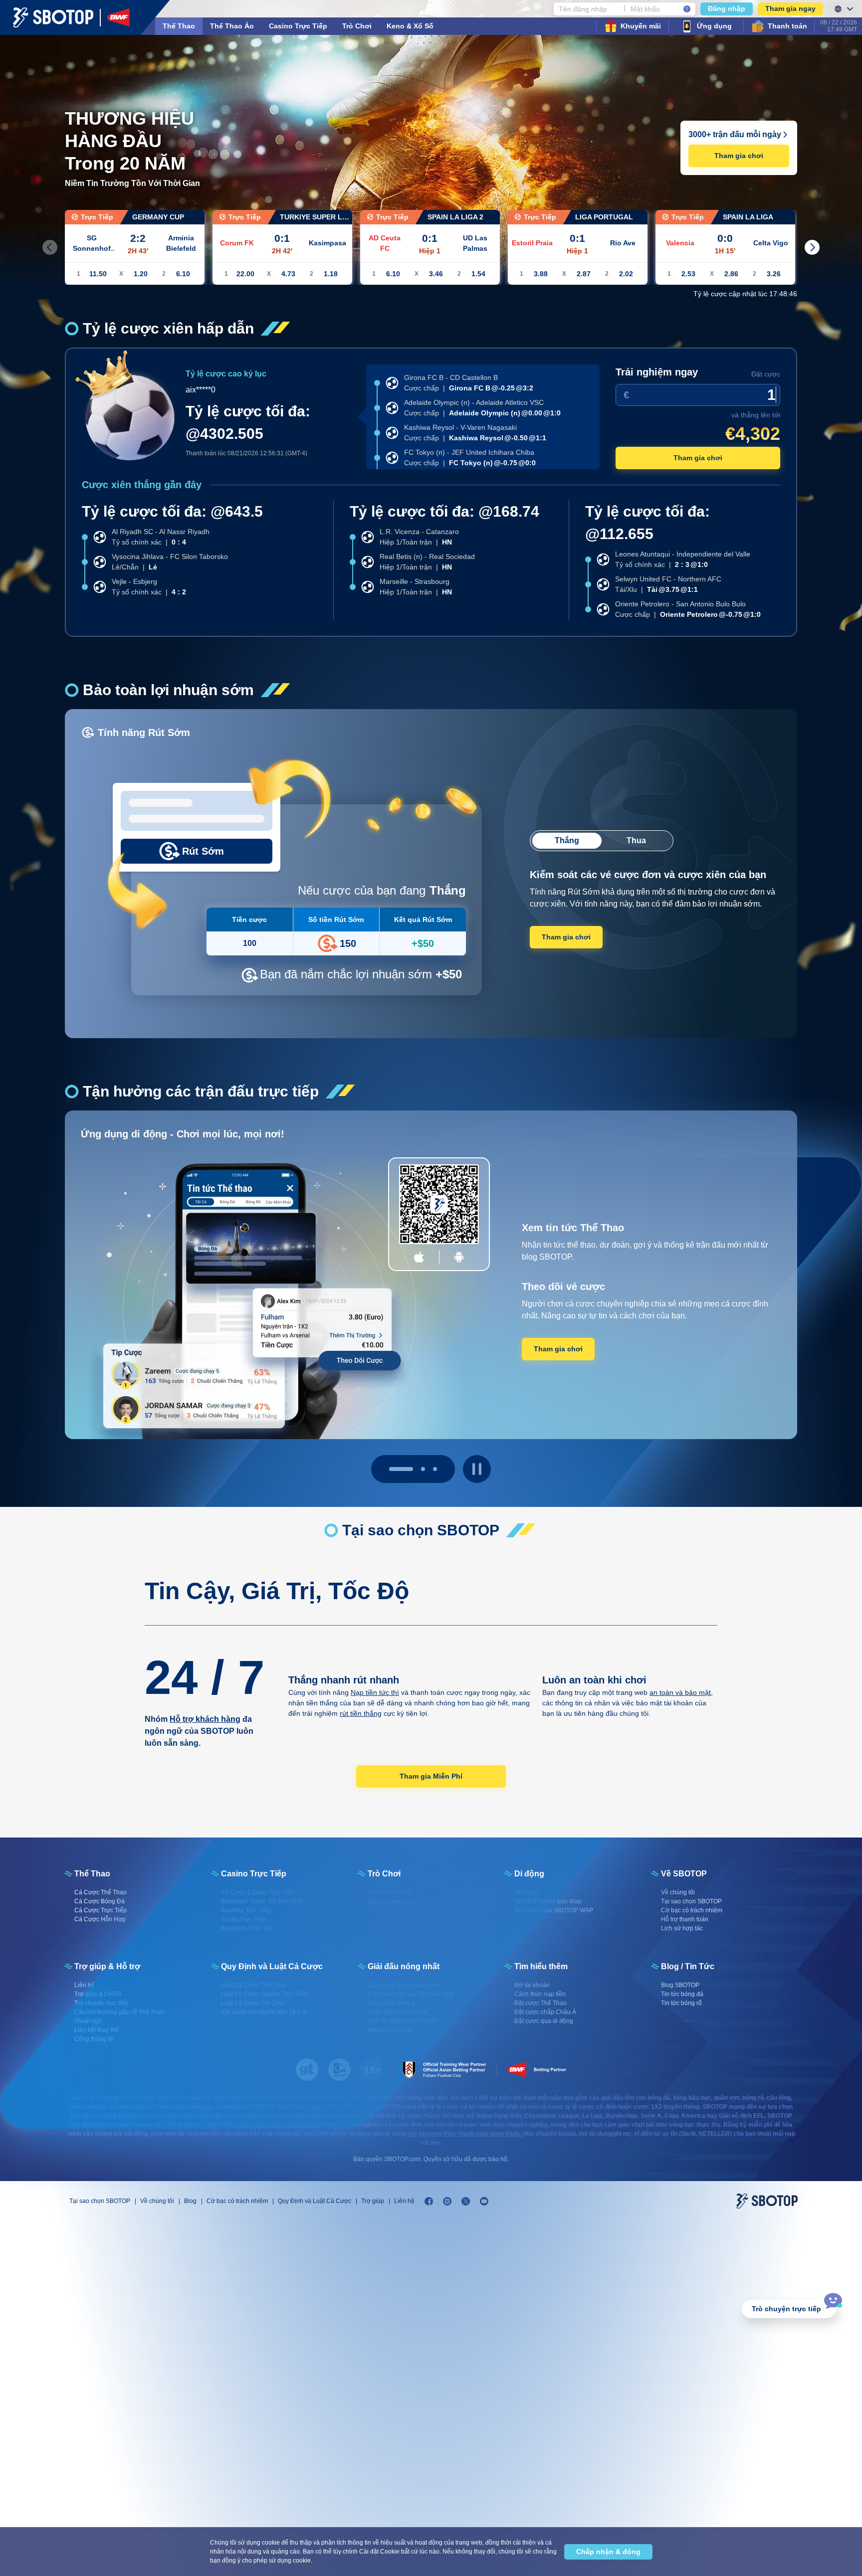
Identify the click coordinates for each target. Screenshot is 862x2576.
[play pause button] (477, 1469)
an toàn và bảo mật (680, 1692)
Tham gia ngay (790, 8)
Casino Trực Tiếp (298, 26)
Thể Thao (179, 26)
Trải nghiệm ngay (657, 372)
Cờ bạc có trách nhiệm (237, 2201)
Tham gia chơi (739, 156)
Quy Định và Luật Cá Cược (315, 2201)
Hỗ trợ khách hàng (205, 1719)
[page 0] (391, 1469)
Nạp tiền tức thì (375, 1692)
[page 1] (413, 1469)
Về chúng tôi (157, 2201)
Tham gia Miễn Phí (431, 1776)
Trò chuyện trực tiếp (786, 2309)
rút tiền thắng (361, 1713)
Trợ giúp (373, 2201)
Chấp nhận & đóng (608, 2552)
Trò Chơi (357, 26)
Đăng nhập (727, 8)
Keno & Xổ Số (410, 26)
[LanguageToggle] (843, 9)
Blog (190, 2201)
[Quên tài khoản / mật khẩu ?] (687, 9)
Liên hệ (404, 2201)
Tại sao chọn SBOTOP (100, 2201)
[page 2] (435, 1469)
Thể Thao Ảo (232, 26)
